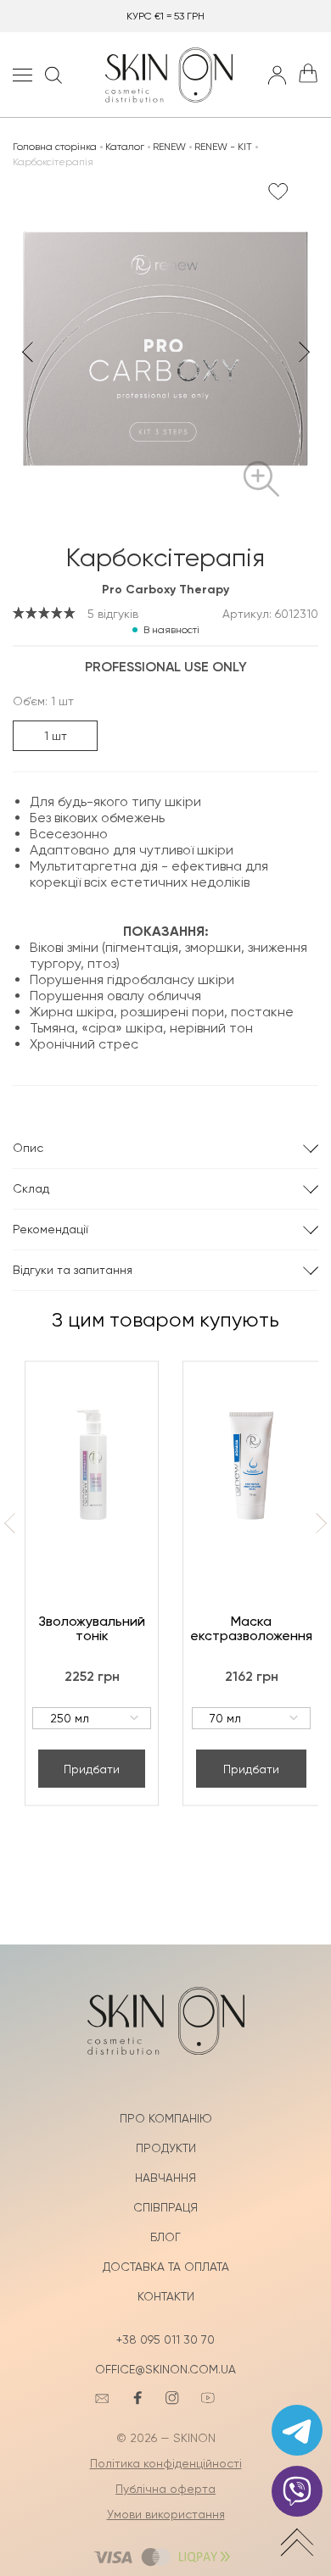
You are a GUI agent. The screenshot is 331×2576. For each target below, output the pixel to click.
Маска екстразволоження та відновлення (251, 1628)
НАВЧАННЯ (165, 2178)
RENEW (169, 147)
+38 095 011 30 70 (165, 2340)
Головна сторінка (55, 147)
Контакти (166, 2296)
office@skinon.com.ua (165, 2369)
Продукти (166, 2148)
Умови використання (166, 2514)
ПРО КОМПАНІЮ (166, 2118)
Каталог (125, 147)
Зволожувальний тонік (92, 1628)
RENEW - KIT (223, 147)
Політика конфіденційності (166, 2463)
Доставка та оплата (166, 2267)
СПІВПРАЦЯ (165, 2207)
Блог (165, 2237)
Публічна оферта (165, 2489)
